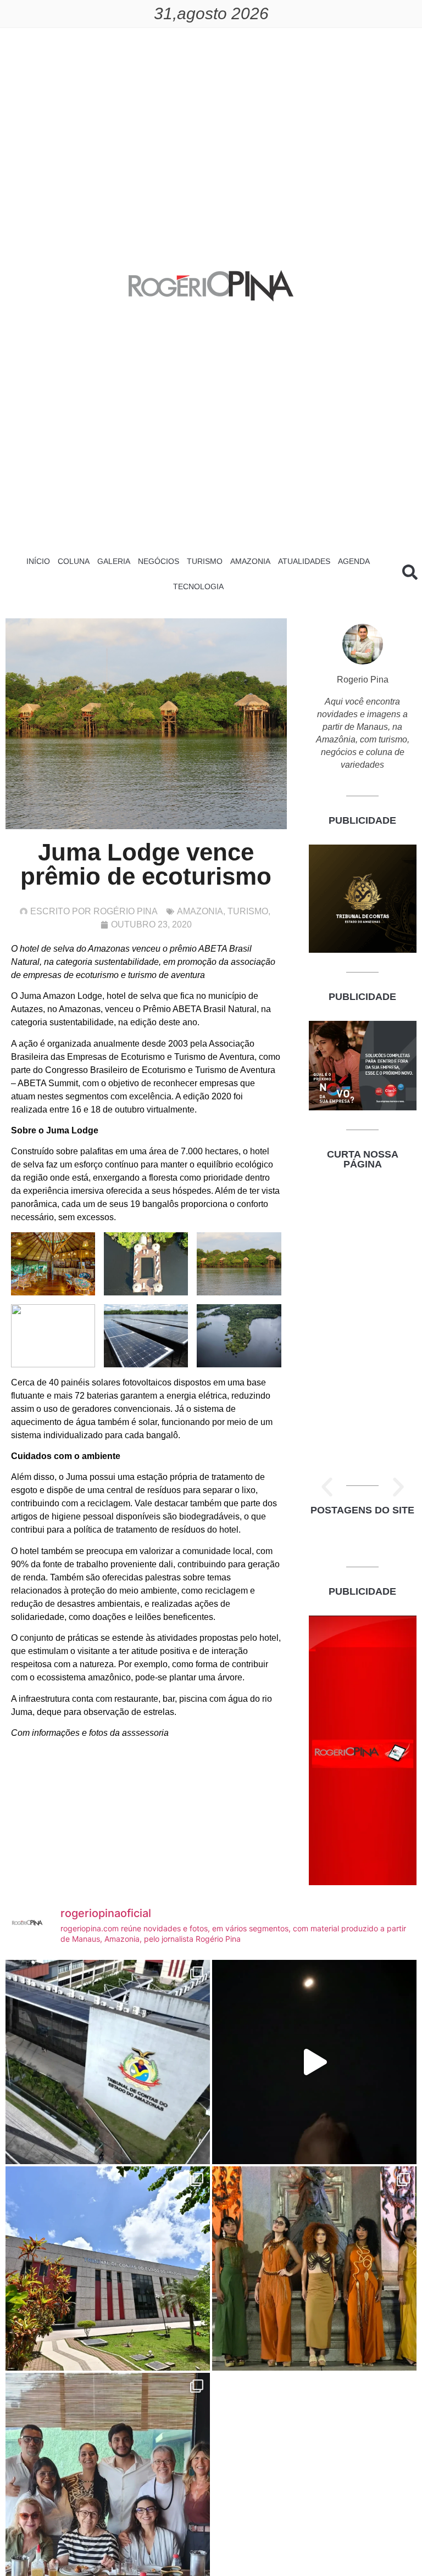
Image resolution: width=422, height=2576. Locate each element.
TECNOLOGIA (198, 586)
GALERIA (114, 561)
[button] (327, 1487)
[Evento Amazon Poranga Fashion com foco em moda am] (314, 2268)
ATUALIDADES (304, 561)
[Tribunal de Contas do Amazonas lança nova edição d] (108, 2268)
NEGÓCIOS (159, 561)
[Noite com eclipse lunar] (314, 2062)
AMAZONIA (250, 561)
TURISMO (205, 561)
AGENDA (354, 561)
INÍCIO (38, 561)
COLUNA (74, 561)
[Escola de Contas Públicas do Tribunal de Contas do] (108, 2062)
